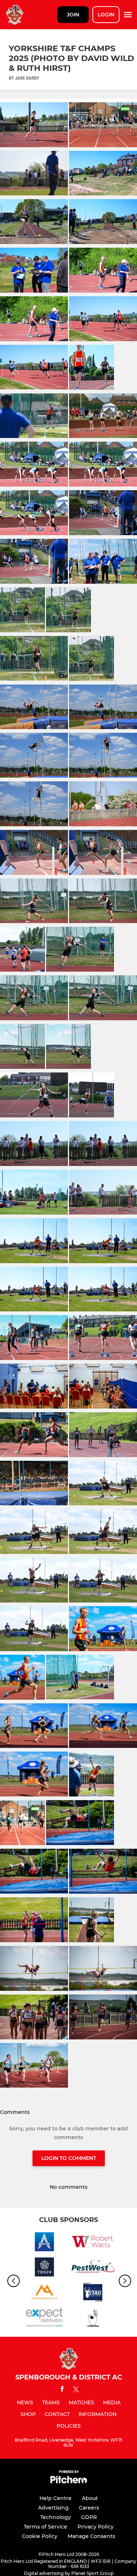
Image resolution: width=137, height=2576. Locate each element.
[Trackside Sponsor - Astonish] (44, 2243)
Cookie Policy (40, 2536)
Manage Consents (91, 2536)
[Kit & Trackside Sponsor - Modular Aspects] (44, 2293)
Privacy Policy (96, 2527)
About (90, 2498)
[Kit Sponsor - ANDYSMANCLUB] (93, 2319)
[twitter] (76, 2390)
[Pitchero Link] (69, 2482)
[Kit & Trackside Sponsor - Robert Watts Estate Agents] (93, 2243)
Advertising (53, 2508)
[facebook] (62, 2390)
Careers (89, 2508)
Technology (56, 2517)
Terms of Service (45, 2527)
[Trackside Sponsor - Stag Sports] (93, 2293)
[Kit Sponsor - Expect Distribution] (44, 2319)
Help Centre (56, 2498)
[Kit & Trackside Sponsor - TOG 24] (44, 2268)
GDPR (89, 2517)
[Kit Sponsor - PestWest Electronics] (93, 2268)
